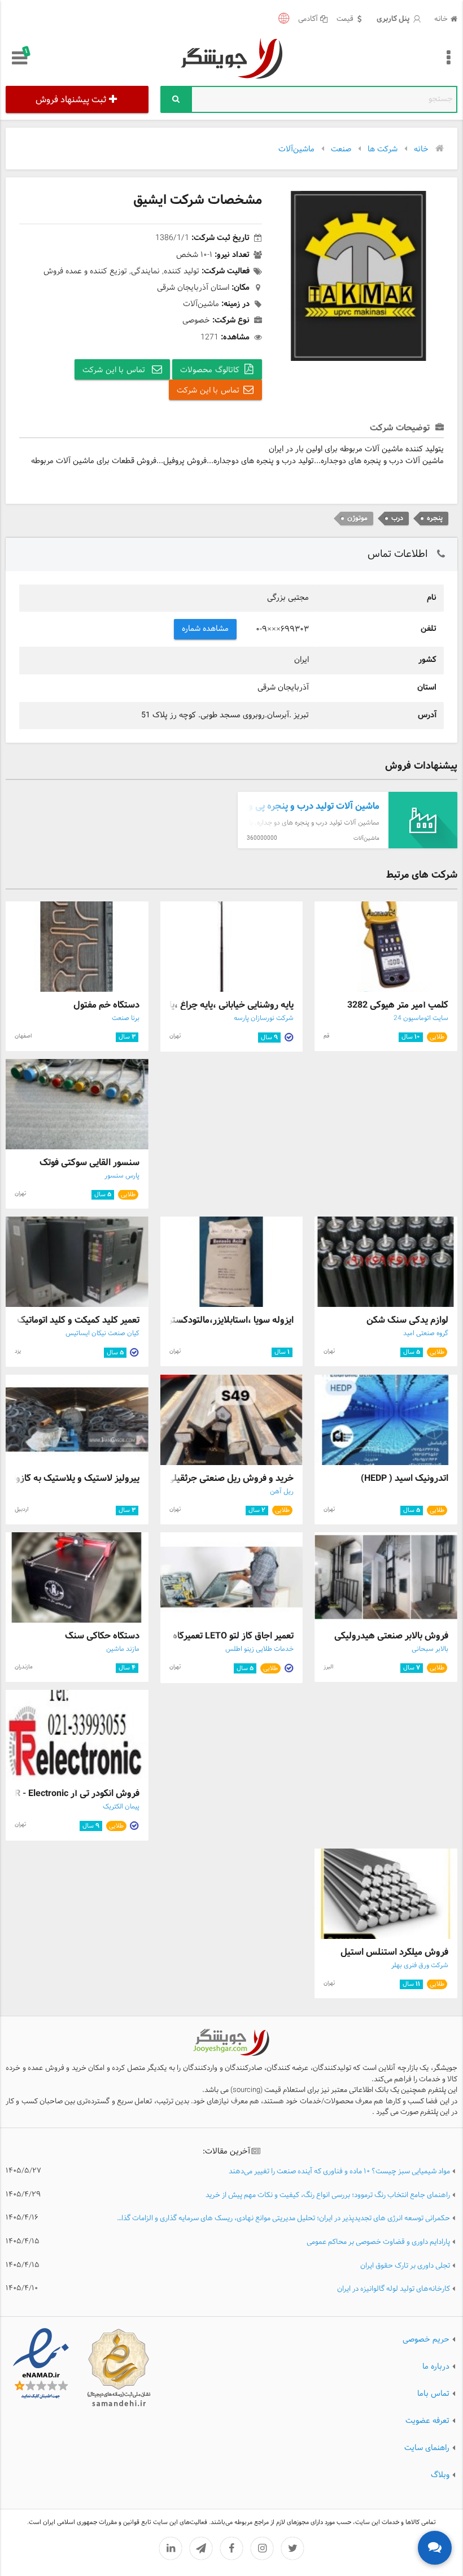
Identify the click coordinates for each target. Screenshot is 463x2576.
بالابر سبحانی (430, 1649)
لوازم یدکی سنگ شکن (407, 1320)
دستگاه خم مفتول (106, 1005)
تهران (175, 1036)
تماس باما (433, 2394)
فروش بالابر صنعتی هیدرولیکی (391, 1636)
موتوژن (357, 518)
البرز (328, 1667)
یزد (18, 1351)
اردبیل (21, 1509)
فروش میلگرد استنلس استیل (394, 1952)
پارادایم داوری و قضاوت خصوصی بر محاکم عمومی (378, 2242)
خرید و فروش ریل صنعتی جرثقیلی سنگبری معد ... (201, 1478)
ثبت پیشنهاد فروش (71, 100)
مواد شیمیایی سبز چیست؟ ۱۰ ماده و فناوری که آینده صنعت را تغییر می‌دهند (339, 2172)
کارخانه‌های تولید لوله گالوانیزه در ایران (394, 2289)
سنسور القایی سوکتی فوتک (89, 1163)
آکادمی (308, 19)
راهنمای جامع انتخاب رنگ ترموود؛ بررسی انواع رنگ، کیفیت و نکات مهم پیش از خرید (328, 2196)
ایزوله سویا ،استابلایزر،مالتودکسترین (226, 1320)
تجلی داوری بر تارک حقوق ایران (405, 2266)
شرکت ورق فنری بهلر (420, 1965)
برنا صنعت (126, 1018)
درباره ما (436, 2367)
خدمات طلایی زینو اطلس (259, 1649)
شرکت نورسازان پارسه (264, 1018)
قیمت (345, 19)
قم (326, 1036)
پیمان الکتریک (121, 1807)
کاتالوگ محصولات (210, 370)
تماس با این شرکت (115, 370)
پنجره (435, 518)
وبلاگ (440, 2475)
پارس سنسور (122, 1176)
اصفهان (23, 1036)
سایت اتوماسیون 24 (421, 1018)
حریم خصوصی (426, 2340)
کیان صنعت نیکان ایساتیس (102, 1333)
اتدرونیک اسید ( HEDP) (405, 1478)
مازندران (24, 1667)
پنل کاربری (394, 19)
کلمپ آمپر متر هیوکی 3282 (398, 1005)
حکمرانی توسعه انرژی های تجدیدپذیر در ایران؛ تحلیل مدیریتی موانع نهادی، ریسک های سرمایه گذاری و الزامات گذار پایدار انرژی (283, 2219)
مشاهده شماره (206, 629)
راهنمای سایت (427, 2448)
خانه (441, 19)
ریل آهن (282, 1492)
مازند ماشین (123, 1649)
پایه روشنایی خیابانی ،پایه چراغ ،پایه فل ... (216, 1005)
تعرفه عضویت (427, 2421)
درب (397, 518)
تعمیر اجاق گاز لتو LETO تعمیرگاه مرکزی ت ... (210, 1636)
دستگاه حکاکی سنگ (102, 1636)
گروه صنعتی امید (426, 1333)
